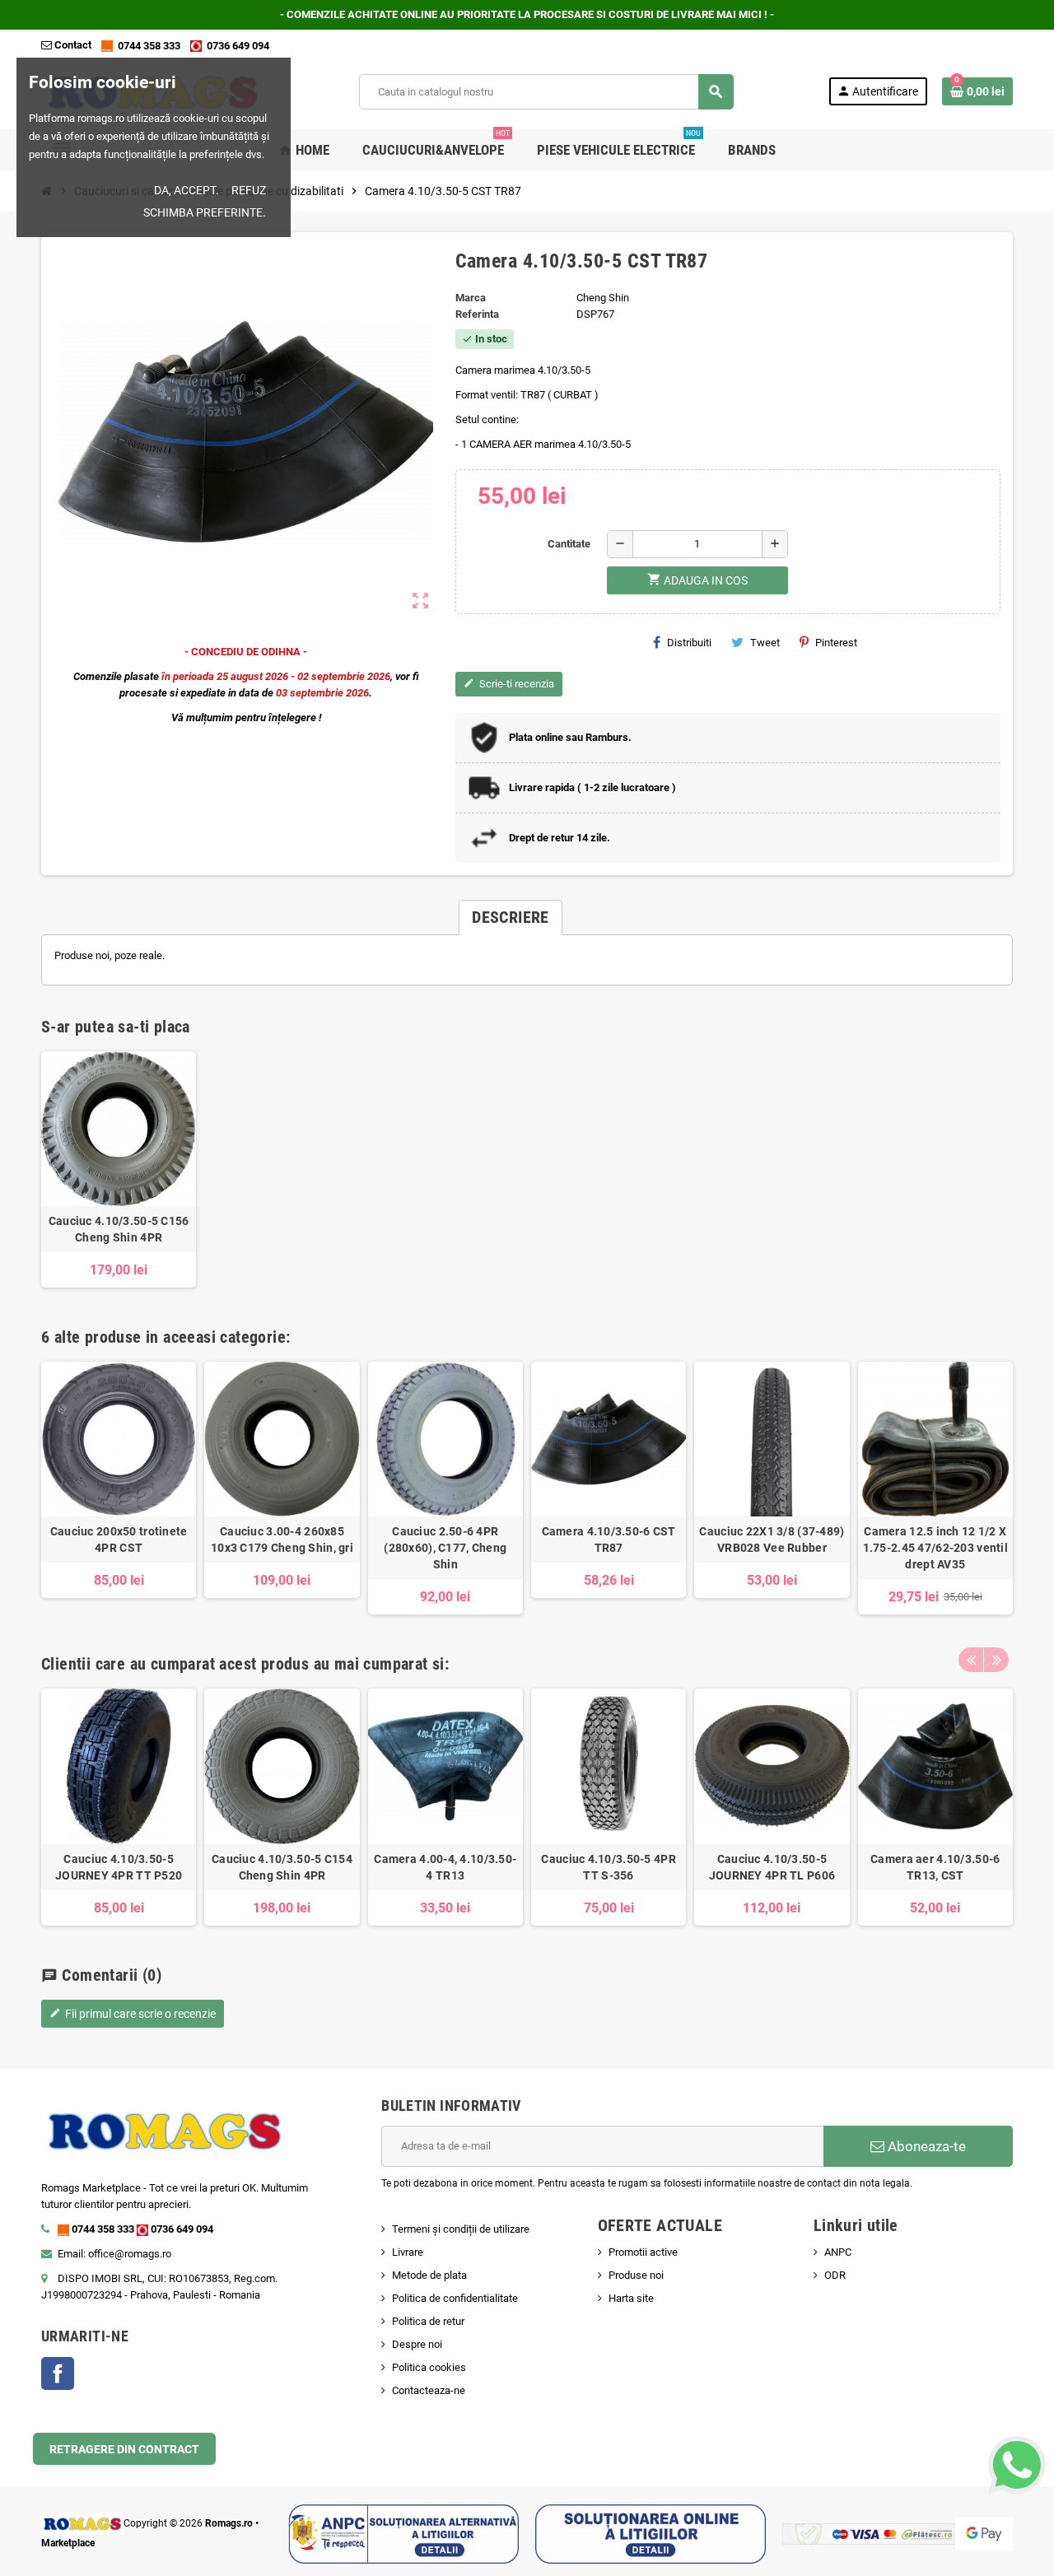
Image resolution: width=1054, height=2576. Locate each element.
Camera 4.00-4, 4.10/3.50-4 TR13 (445, 1867)
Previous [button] (971, 1660)
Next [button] (996, 1660)
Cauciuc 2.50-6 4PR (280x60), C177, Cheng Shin (445, 1548)
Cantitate (569, 544)
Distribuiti (689, 643)
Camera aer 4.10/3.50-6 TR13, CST (935, 1867)
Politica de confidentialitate (455, 2298)
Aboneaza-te (925, 2146)
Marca (471, 298)
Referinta (477, 314)
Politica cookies (429, 2367)
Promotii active (643, 2252)
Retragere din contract (124, 2449)
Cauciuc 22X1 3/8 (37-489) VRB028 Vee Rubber (772, 1540)
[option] (119, 1488)
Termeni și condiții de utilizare (461, 2229)
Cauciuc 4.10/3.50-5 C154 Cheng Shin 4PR (282, 1867)
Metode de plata (429, 2275)
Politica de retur (428, 2321)
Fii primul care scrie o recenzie (133, 2014)
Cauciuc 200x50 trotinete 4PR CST (119, 1540)
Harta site (631, 2298)
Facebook (58, 2373)
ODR (835, 2275)
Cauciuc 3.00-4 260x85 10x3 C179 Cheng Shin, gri (282, 1540)
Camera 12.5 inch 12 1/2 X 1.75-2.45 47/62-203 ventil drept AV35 (935, 1548)
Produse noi (636, 2275)
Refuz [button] (249, 190)
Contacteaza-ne (429, 2390)
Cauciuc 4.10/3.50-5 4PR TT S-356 (608, 1867)
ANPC (838, 2252)
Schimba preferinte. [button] (205, 212)
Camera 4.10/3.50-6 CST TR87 (609, 1540)
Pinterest (836, 643)
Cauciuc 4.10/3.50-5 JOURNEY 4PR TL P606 (772, 1867)
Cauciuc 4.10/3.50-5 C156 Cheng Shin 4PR (119, 1229)
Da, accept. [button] (187, 190)
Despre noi (417, 2344)
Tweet (765, 643)
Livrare (408, 2252)
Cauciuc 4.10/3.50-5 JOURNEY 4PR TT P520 (119, 1867)
